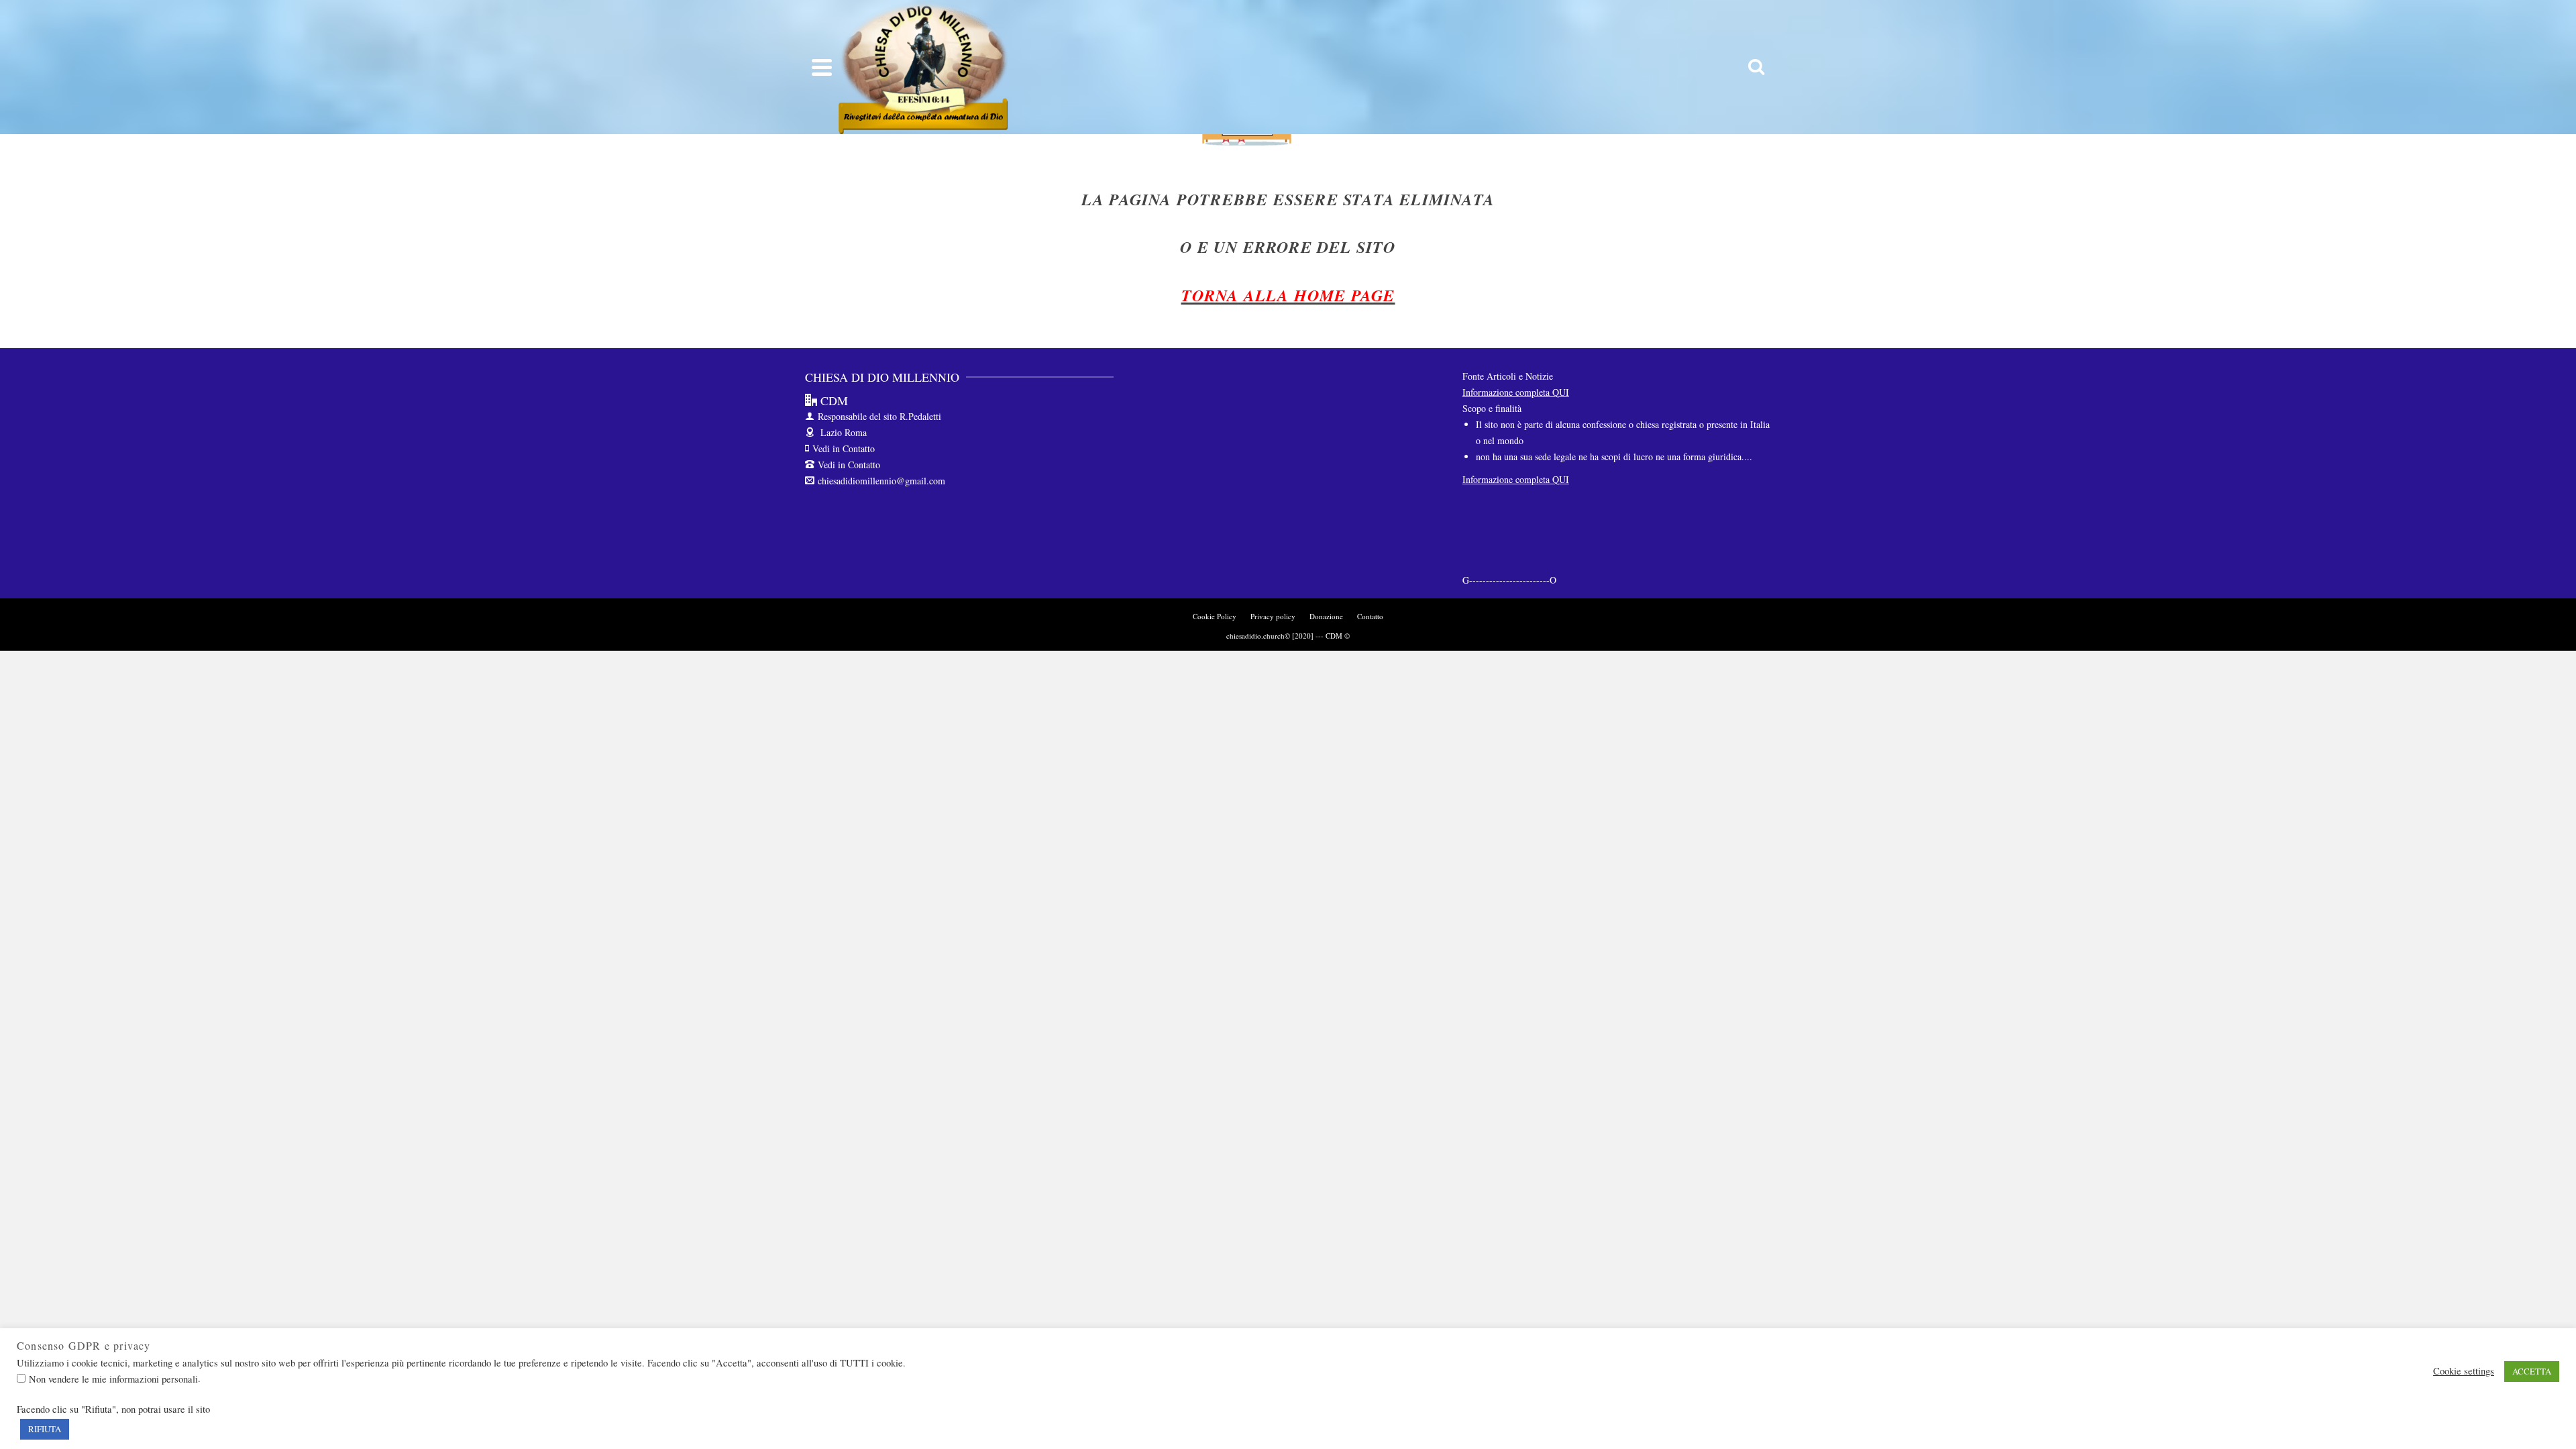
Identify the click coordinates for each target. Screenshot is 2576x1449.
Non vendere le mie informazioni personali (113, 1379)
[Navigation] (822, 67)
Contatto (1370, 616)
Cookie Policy (1215, 616)
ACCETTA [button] (2532, 1371)
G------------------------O (1509, 580)
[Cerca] (1756, 67)
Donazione (1326, 616)
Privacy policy (1273, 616)
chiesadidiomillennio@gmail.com (881, 481)
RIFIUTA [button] (45, 1429)
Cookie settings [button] (2464, 1371)
